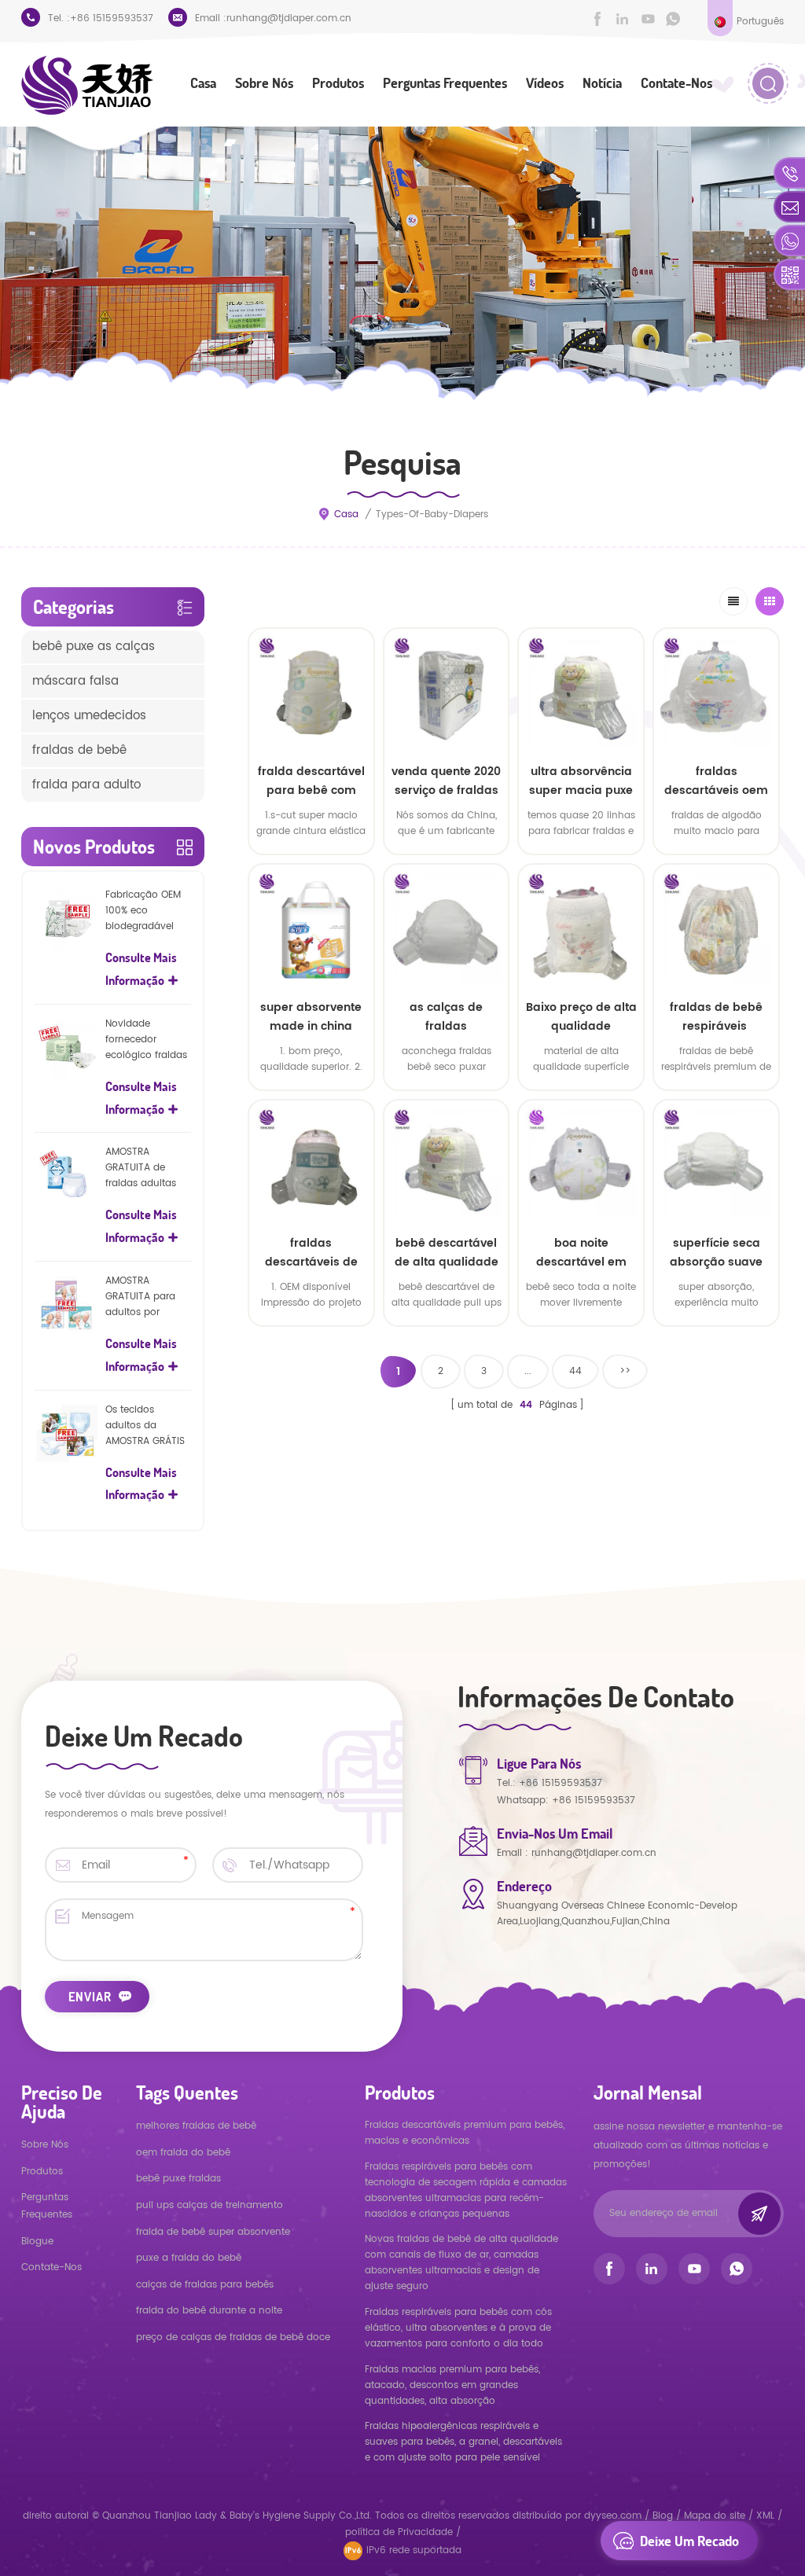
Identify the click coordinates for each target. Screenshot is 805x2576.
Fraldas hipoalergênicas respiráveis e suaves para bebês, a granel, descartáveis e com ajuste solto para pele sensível (463, 2442)
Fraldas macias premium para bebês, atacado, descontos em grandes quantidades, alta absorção (452, 2385)
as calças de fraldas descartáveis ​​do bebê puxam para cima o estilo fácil (446, 1017)
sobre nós (264, 83)
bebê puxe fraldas (178, 2179)
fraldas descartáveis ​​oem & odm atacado (716, 781)
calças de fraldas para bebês (205, 2285)
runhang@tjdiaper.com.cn (289, 18)
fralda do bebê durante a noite (209, 2311)
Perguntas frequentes (445, 83)
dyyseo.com (614, 2516)
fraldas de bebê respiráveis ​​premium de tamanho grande (717, 1017)
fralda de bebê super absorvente (213, 2232)
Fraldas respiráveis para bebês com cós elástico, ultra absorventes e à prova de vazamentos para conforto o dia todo (458, 2328)
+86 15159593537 (112, 18)
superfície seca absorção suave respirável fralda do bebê (717, 1253)
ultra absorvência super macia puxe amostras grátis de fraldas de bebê (581, 781)
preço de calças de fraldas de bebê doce (233, 2337)
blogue (37, 2242)
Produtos (338, 83)
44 (575, 1371)
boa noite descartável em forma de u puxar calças (581, 1253)
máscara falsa (75, 681)
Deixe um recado (689, 2541)
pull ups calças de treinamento (210, 2205)
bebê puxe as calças (94, 647)
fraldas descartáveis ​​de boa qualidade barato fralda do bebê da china (311, 1253)
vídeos (545, 83)
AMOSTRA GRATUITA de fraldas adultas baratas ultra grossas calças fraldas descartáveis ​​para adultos (147, 1168)
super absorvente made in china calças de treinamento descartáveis (311, 1017)
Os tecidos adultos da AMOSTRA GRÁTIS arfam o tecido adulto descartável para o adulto (145, 1426)
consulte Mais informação (311, 1341)
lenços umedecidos (89, 716)
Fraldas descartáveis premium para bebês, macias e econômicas (465, 2133)
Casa (203, 83)
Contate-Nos (676, 83)
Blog (663, 2516)
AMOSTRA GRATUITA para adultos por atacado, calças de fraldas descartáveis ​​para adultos (147, 1297)
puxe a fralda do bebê (189, 2258)
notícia (602, 83)
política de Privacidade (399, 2532)
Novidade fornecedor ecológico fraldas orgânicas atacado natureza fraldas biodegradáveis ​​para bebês (147, 1040)
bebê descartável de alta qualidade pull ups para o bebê (447, 1253)
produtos (42, 2172)
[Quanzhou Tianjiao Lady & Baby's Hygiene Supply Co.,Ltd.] (87, 85)
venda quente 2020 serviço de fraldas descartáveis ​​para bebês (446, 781)
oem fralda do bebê (183, 2153)
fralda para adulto (86, 785)
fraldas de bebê (79, 750)
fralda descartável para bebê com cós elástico (311, 781)
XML (765, 2516)
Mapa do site (715, 2516)
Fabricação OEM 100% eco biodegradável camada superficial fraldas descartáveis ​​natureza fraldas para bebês (147, 911)
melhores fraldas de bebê (196, 2126)
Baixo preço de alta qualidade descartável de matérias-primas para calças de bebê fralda (581, 1017)
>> (625, 1371)
